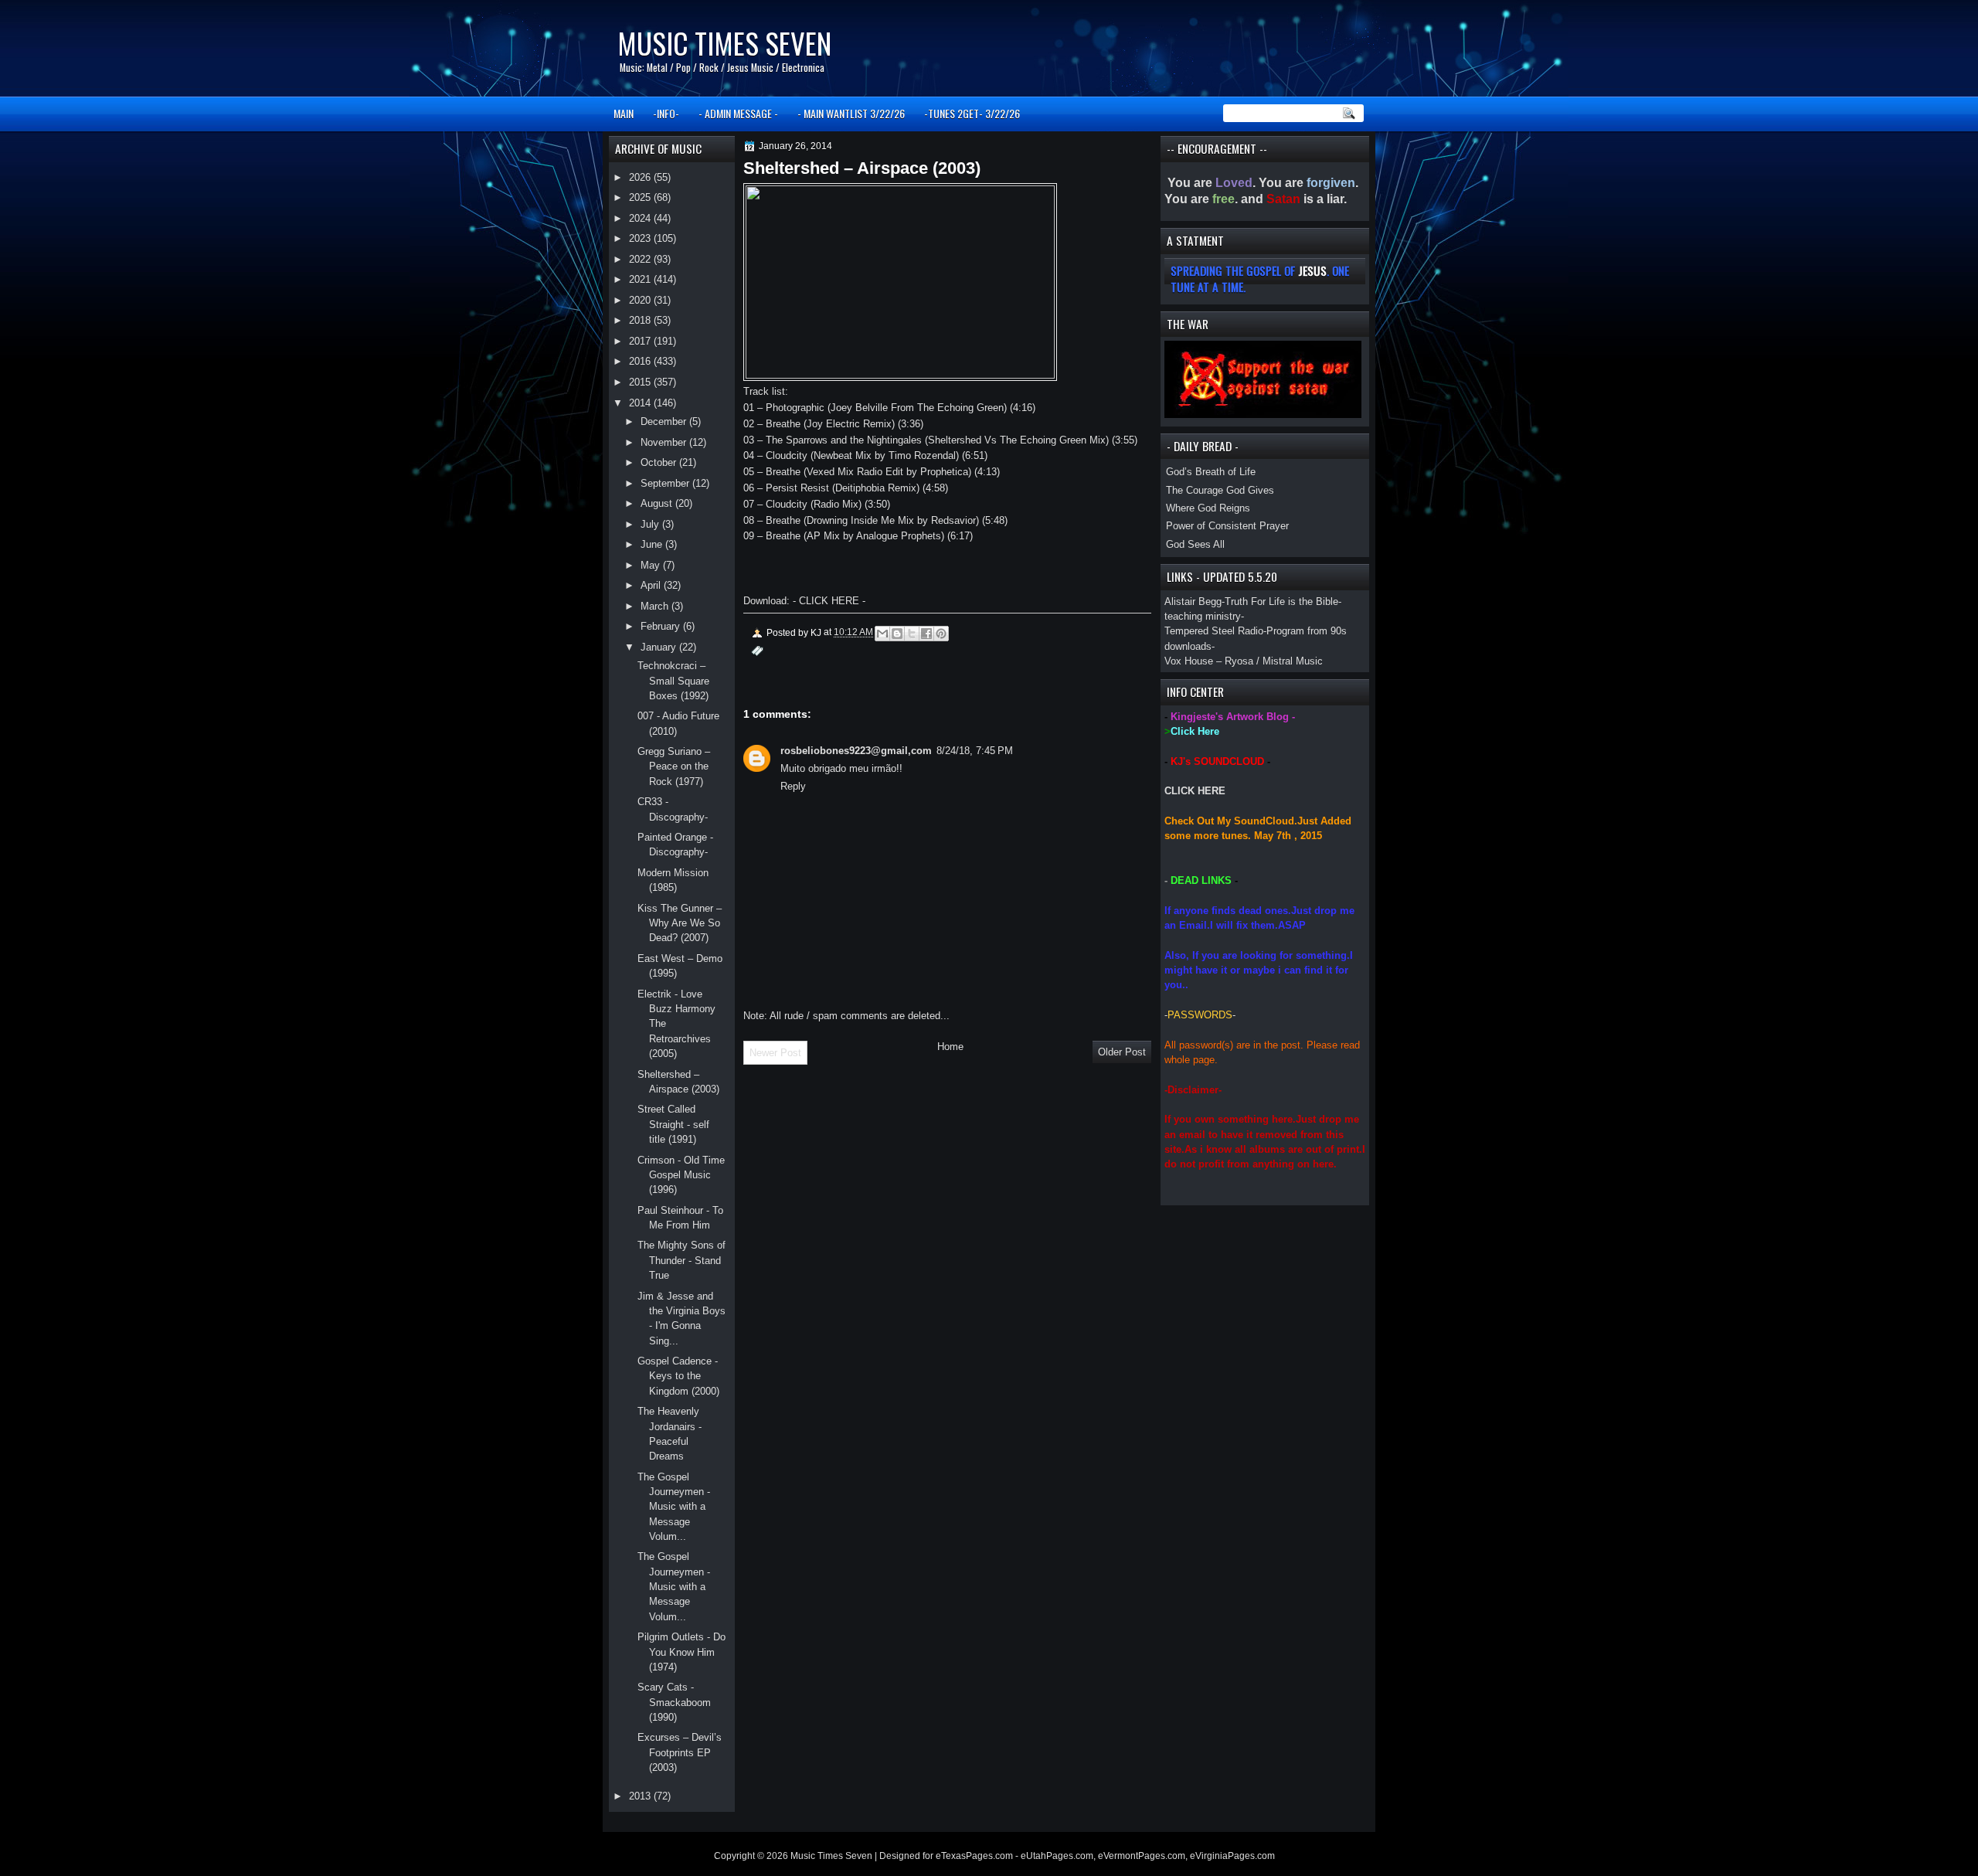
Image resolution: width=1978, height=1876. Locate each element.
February (662, 626)
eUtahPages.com (1057, 1856)
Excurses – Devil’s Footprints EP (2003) (680, 1752)
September (666, 483)
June (653, 544)
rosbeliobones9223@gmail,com (856, 751)
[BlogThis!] (897, 634)
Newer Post (775, 1053)
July (651, 524)
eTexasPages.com (974, 1856)
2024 (641, 218)
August (658, 503)
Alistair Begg (1193, 602)
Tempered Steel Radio (1214, 631)
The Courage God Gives (1220, 490)
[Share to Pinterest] (941, 634)
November (665, 442)
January (660, 647)
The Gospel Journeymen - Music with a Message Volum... (674, 1507)
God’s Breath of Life (1211, 472)
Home (950, 1047)
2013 (641, 1796)
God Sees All (1195, 544)
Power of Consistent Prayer (1227, 526)
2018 (641, 320)
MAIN (624, 113)
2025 (641, 197)
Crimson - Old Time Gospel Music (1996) (681, 1175)
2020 (641, 300)
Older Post (1122, 1052)
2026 (641, 177)
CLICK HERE (1195, 791)
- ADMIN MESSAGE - (738, 113)
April (652, 585)
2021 (641, 279)
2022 (641, 259)
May (652, 565)
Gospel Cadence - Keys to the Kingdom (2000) (678, 1376)
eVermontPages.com (1142, 1856)
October (660, 462)
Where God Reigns (1208, 508)
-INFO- (666, 113)
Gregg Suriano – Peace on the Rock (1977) (674, 766)
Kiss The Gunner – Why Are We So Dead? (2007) (680, 923)
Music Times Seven (724, 43)
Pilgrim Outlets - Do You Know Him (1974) (681, 1652)
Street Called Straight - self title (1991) (673, 1124)
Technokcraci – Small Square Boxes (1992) (673, 681)
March (656, 606)
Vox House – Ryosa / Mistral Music (1244, 661)
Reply (793, 786)
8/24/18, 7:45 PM (975, 751)
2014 (641, 403)
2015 (641, 382)
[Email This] (882, 634)
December (665, 421)
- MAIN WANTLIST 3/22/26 (851, 113)
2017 (641, 341)
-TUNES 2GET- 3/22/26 (972, 113)
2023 (641, 238)
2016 (641, 361)
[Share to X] (912, 634)
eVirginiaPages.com (1232, 1856)
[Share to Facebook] (926, 634)
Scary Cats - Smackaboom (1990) (674, 1702)
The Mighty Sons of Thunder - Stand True (681, 1260)
